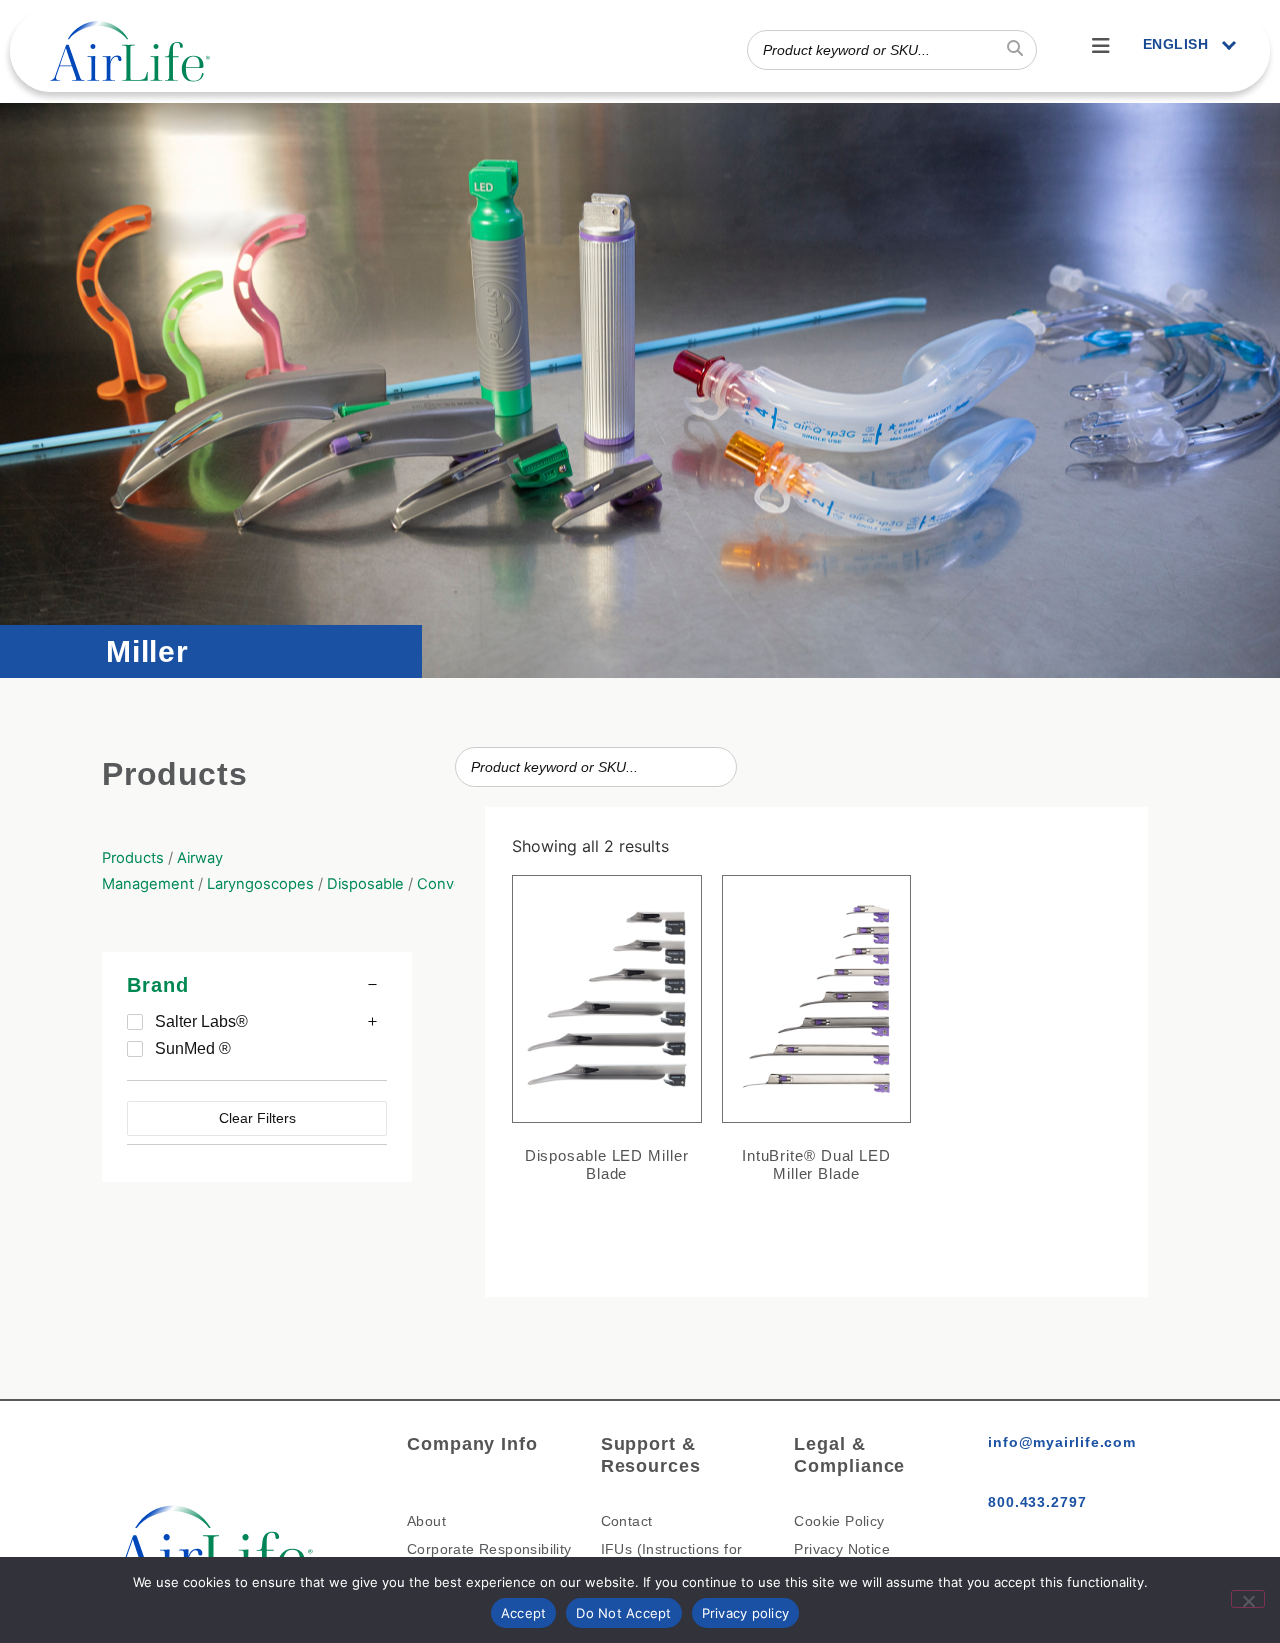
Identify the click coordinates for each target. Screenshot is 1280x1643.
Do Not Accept (623, 1613)
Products (133, 858)
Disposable (365, 884)
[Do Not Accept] (1248, 1599)
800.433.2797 (1037, 1502)
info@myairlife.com (1062, 1442)
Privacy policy (746, 1613)
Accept (524, 1613)
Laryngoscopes (260, 884)
